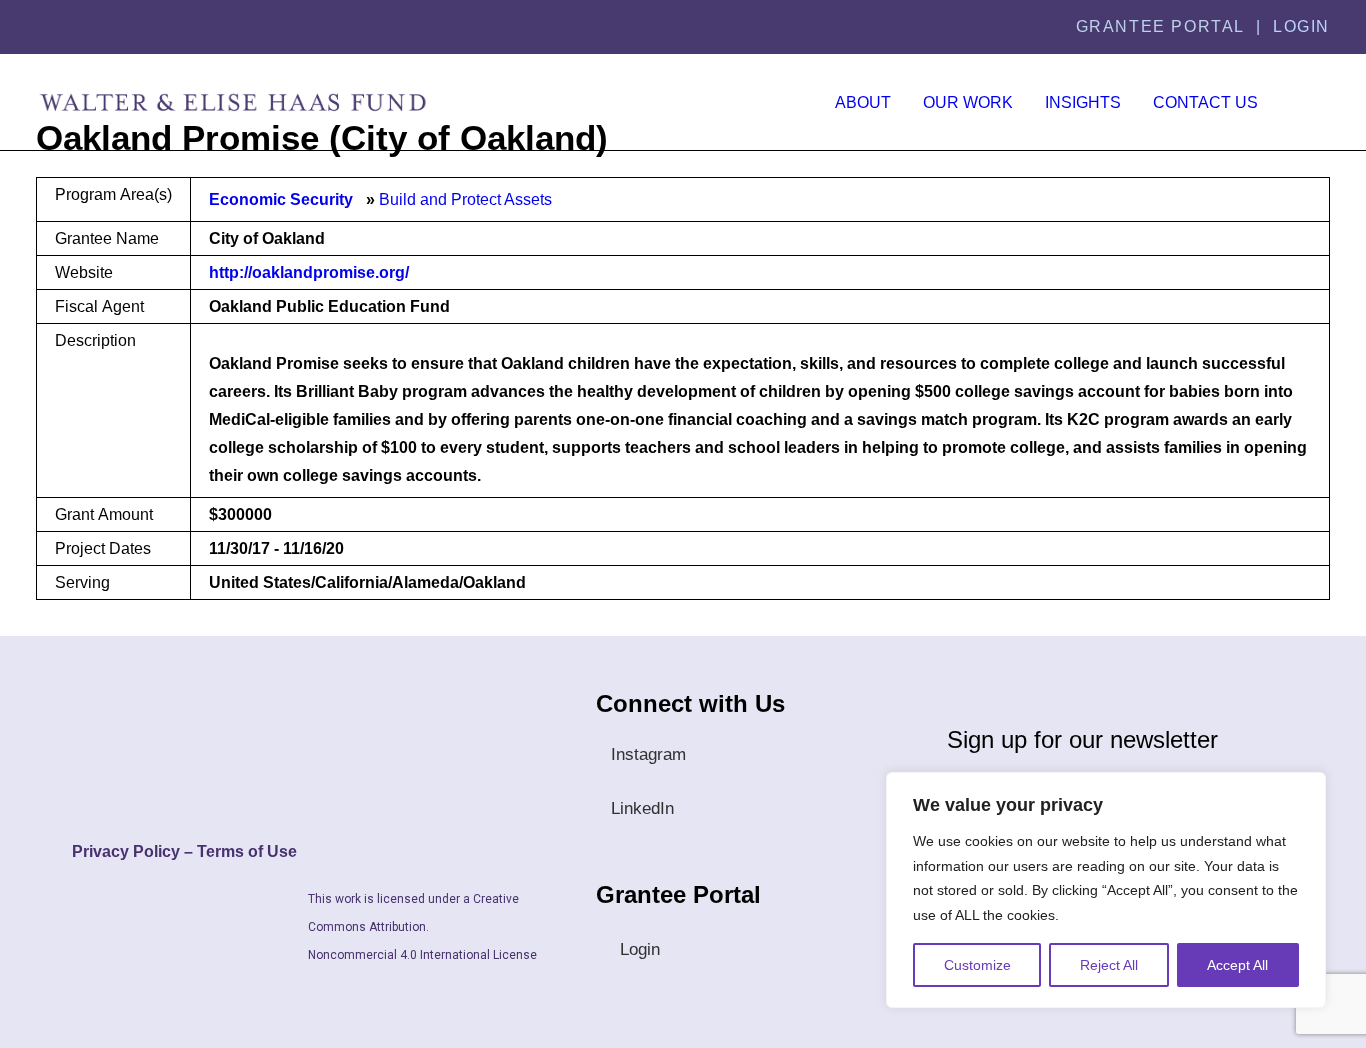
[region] (1106, 890)
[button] (1312, 102)
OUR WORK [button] (968, 102)
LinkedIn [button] (642, 808)
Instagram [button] (648, 754)
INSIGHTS (1083, 102)
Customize (977, 965)
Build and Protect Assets (465, 199)
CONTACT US (1205, 102)
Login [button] (640, 949)
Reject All (1109, 965)
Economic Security (281, 199)
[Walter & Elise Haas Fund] (232, 102)
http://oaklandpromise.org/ (309, 272)
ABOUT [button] (863, 102)
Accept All (1237, 965)
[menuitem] (863, 102)
